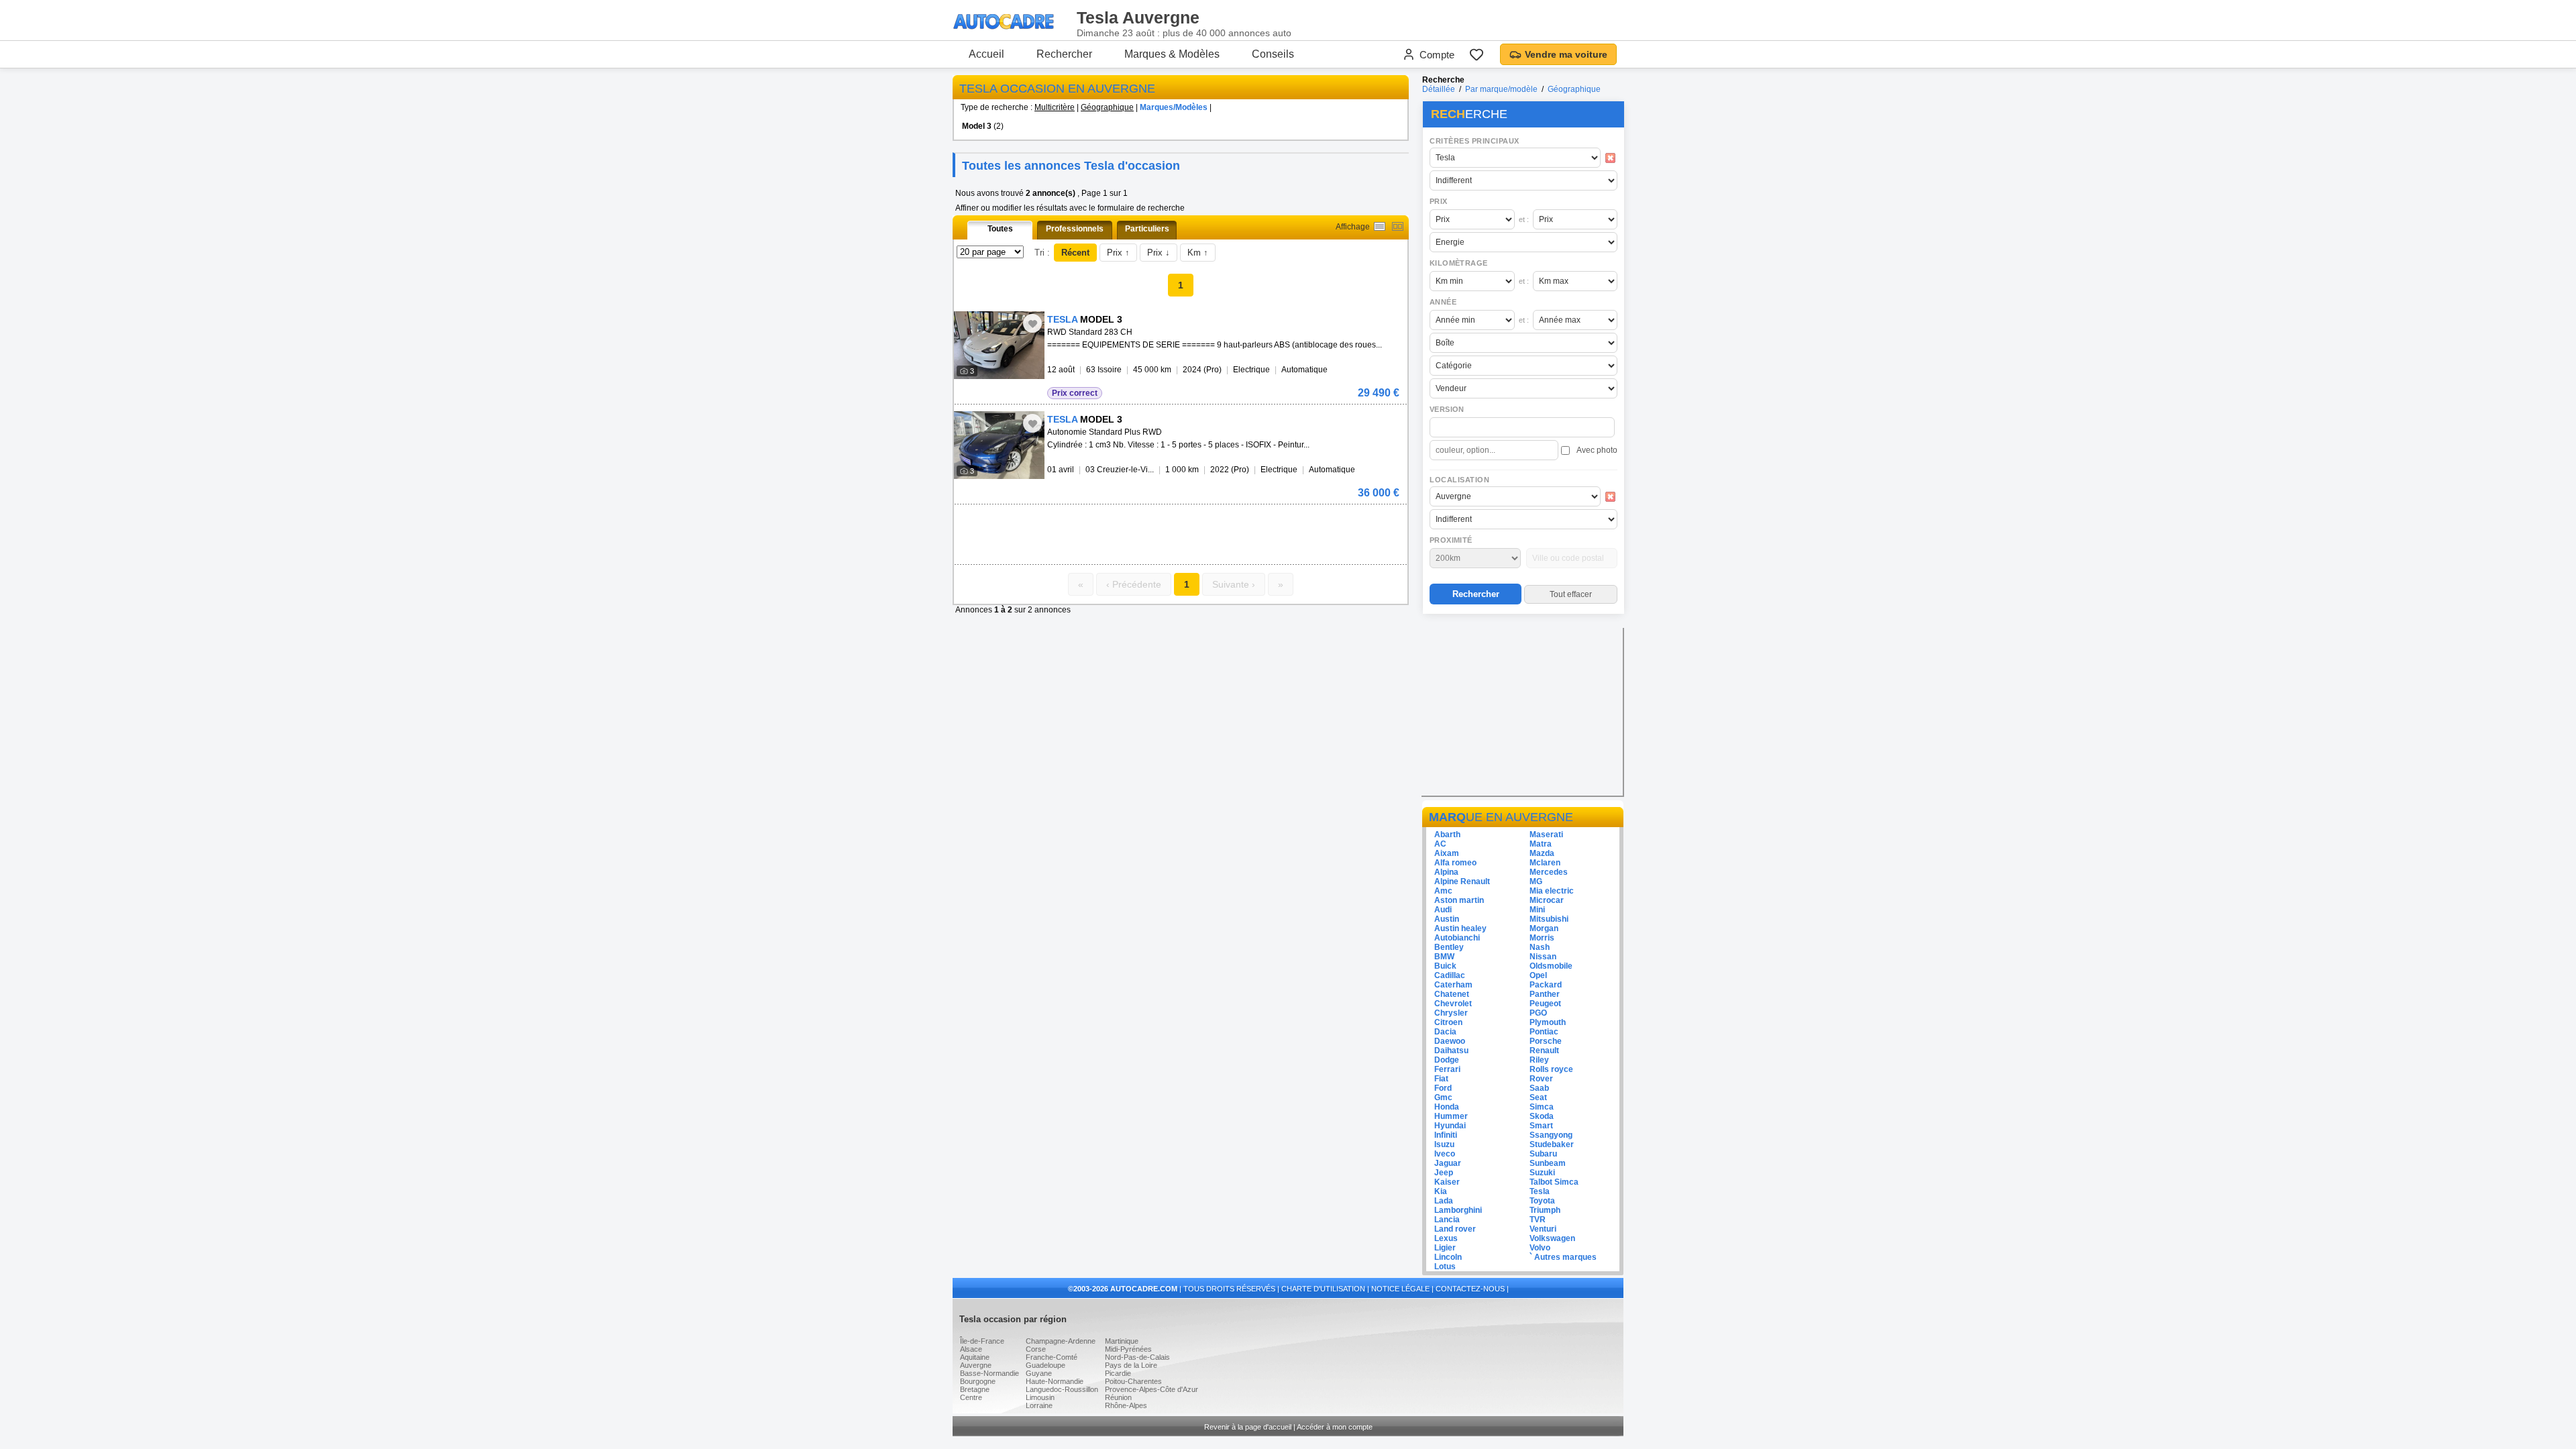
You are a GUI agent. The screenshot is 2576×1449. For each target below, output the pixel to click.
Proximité (1451, 540)
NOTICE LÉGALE (1400, 1289)
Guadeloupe (1045, 1365)
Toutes (1000, 229)
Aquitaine (975, 1357)
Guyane (1039, 1373)
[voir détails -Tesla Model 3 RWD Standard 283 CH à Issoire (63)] (999, 345)
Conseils (1273, 54)
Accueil (986, 54)
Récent (1075, 253)
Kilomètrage (1458, 263)
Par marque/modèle (1501, 89)
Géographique (1107, 107)
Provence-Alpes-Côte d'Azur (1151, 1389)
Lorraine (1039, 1405)
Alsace (971, 1349)
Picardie (1118, 1373)
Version (1447, 409)
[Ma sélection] (1477, 54)
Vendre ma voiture (1566, 54)
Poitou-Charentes (1133, 1381)
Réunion (1118, 1397)
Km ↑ (1198, 253)
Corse (1036, 1349)
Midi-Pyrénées (1128, 1349)
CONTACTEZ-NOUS (1470, 1289)
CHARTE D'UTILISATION (1323, 1289)
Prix (1439, 201)
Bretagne (975, 1389)
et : (1524, 219)
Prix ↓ (1159, 253)
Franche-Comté (1052, 1357)
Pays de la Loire (1131, 1365)
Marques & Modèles (1172, 54)
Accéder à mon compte (1335, 1427)
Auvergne (976, 1365)
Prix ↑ (1118, 253)
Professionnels (1075, 229)
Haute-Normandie (1055, 1381)
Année (1443, 302)
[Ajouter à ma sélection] (1032, 323)
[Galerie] (1398, 226)
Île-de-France (982, 1341)
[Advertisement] (1111, 525)
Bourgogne (978, 1381)
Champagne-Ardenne (1061, 1341)
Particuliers (1147, 229)
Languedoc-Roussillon (1062, 1389)
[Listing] (1380, 226)
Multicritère (1055, 107)
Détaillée (1439, 89)
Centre (971, 1397)
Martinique (1122, 1341)
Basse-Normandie (989, 1373)
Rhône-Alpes (1126, 1405)
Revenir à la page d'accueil (1248, 1427)
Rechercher (1064, 54)
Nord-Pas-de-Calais (1137, 1357)
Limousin (1040, 1397)
